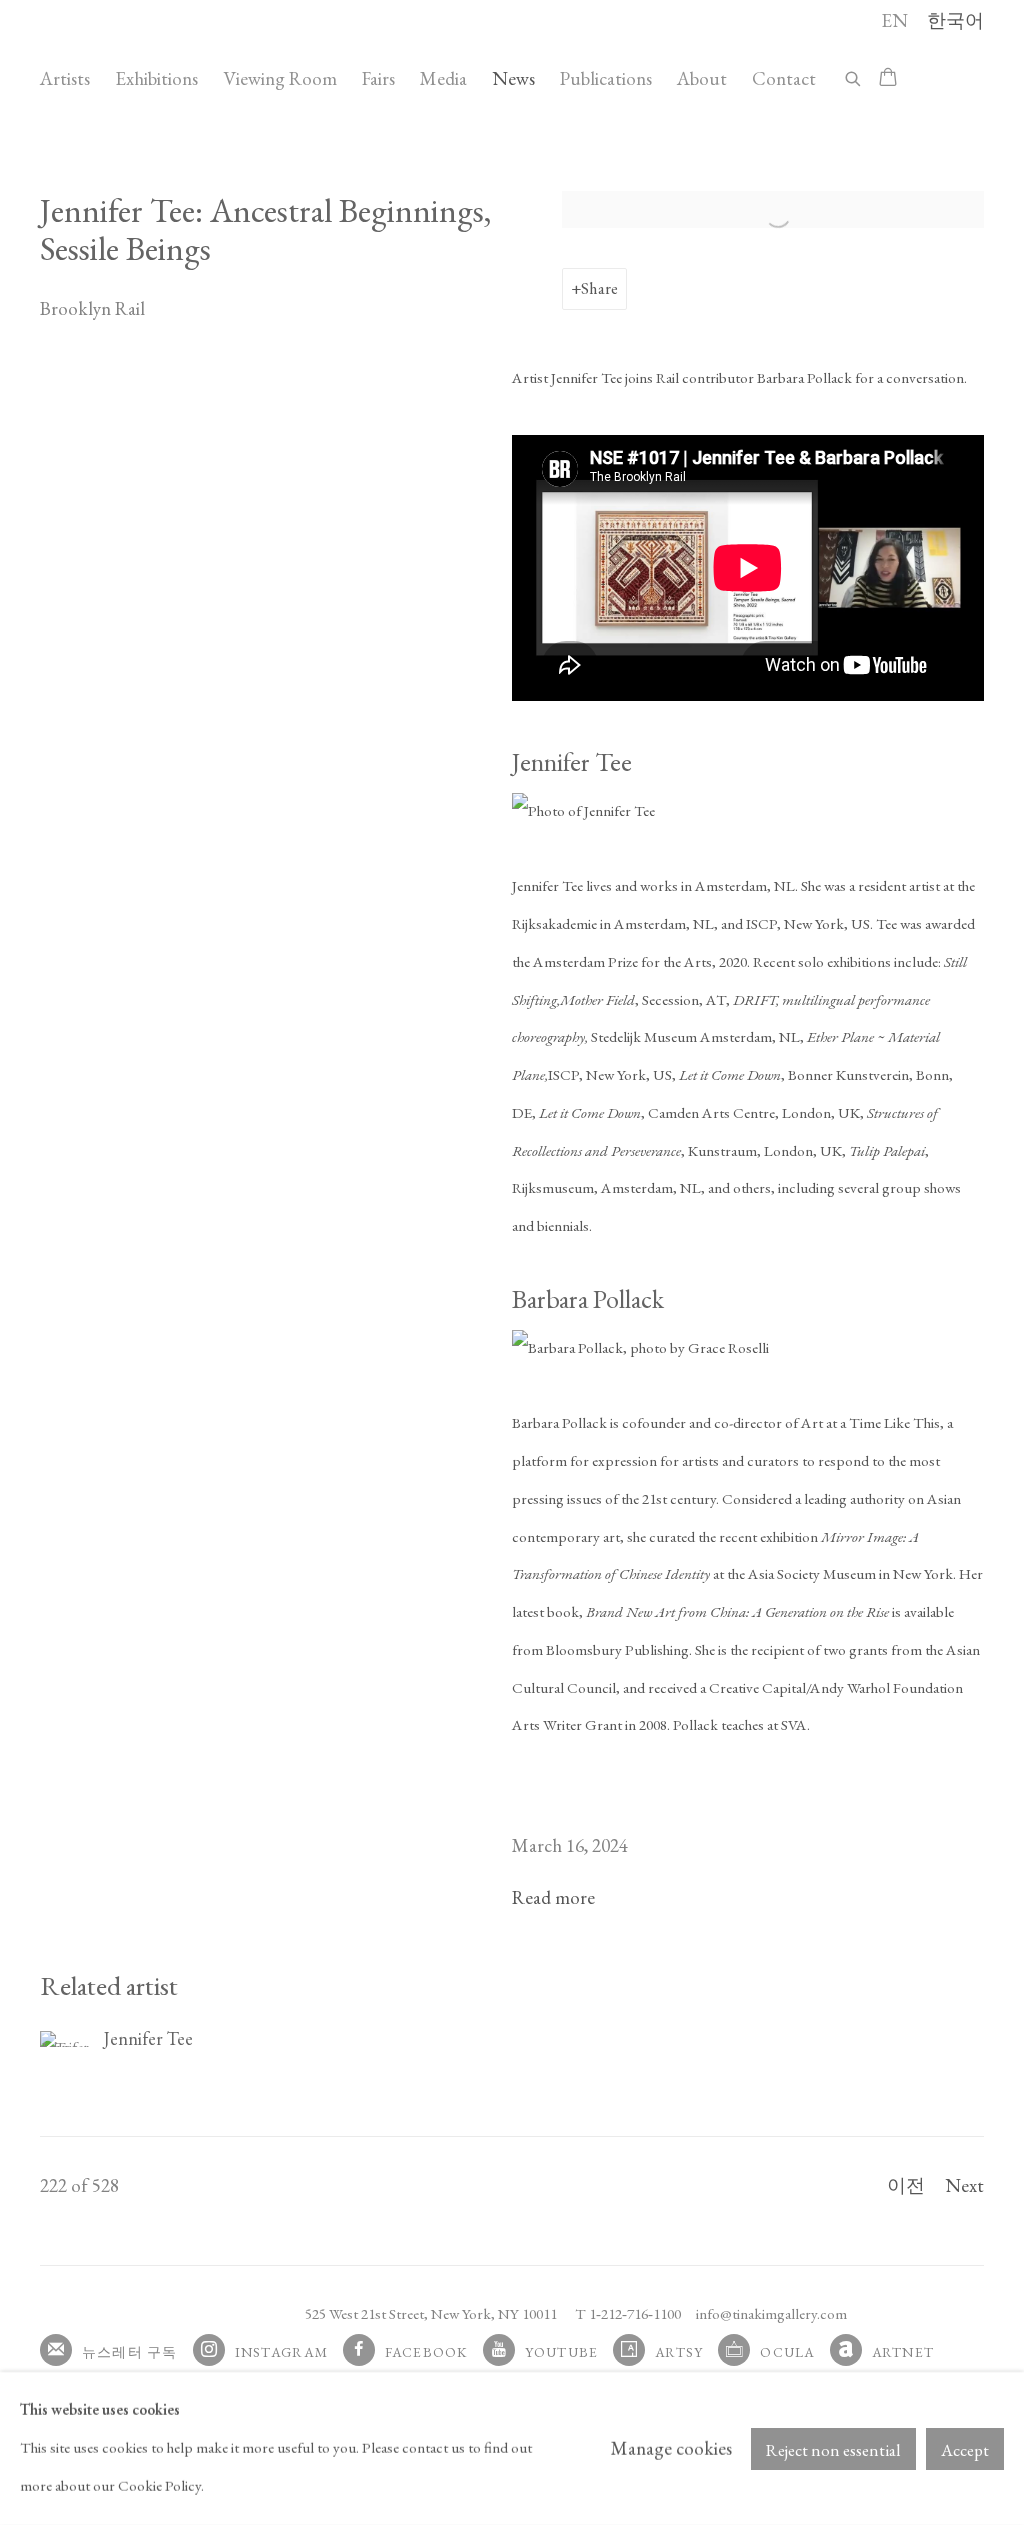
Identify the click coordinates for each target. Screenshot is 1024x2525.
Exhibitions (156, 78)
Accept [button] (965, 2449)
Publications (606, 78)
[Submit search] (854, 75)
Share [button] (599, 288)
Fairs (378, 78)
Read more (553, 1897)
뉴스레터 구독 (130, 2352)
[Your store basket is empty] (888, 79)
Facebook (426, 2352)
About (702, 78)
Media (443, 78)
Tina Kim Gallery (180, 48)
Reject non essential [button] (833, 2449)
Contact (784, 78)
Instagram (281, 2352)
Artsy (679, 2352)
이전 (906, 2185)
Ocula (787, 2352)
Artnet (903, 2352)
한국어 (955, 20)
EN (894, 20)
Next (964, 2185)
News (513, 78)
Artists (65, 78)
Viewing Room (280, 78)
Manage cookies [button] (671, 2448)
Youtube (562, 2352)
